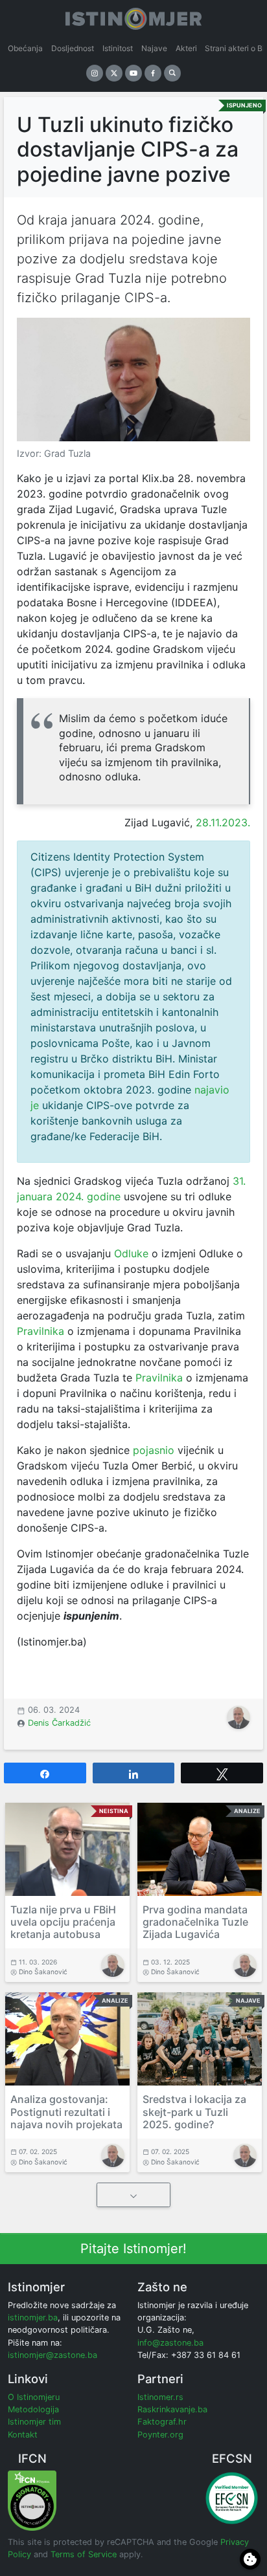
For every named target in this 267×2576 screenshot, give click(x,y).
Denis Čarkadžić (59, 1723)
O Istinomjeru (34, 2397)
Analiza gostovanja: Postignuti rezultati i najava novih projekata (66, 2111)
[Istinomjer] (133, 16)
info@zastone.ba (170, 2343)
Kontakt (23, 2435)
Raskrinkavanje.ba (172, 2409)
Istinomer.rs (160, 2397)
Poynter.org (160, 2435)
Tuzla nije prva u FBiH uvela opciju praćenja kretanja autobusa (63, 1922)
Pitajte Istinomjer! (133, 2249)
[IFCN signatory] (32, 2500)
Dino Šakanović (43, 1972)
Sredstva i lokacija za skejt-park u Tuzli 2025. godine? (194, 2111)
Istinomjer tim (34, 2422)
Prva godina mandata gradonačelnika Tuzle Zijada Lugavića (195, 1922)
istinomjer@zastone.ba (52, 2355)
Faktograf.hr (162, 2422)
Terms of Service (84, 2554)
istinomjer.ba (33, 2317)
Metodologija (33, 2409)
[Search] (172, 73)
